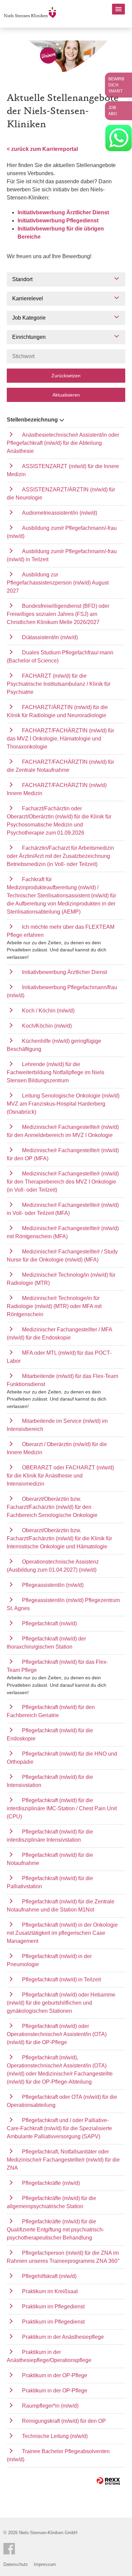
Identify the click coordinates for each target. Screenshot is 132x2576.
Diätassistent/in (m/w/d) (50, 637)
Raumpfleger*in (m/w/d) (50, 2406)
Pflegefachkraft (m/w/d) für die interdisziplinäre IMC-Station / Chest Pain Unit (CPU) (62, 1808)
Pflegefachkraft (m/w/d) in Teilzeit (61, 1980)
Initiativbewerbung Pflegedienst (58, 221)
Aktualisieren (66, 395)
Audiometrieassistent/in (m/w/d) (60, 513)
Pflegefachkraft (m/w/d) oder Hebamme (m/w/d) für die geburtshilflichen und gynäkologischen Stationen (61, 2003)
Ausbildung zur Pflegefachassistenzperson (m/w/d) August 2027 (58, 583)
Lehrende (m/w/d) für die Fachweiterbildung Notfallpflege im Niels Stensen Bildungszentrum (56, 1072)
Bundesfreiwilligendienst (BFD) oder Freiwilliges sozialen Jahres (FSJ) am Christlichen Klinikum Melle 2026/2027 (58, 614)
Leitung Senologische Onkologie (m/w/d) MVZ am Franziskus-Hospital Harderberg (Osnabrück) (63, 1104)
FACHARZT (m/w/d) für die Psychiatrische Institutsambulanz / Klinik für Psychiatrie (59, 684)
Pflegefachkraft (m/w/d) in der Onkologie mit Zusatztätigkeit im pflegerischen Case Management (62, 1933)
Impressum (45, 2564)
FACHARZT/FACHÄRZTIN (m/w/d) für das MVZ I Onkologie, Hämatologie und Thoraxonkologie (60, 739)
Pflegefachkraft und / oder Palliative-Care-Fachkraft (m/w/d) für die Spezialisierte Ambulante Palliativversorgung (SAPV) (59, 2128)
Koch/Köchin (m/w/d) (47, 1026)
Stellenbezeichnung (32, 420)
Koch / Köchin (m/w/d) (48, 1011)
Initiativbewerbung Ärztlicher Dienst (63, 212)
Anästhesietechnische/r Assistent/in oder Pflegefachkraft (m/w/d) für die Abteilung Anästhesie (63, 443)
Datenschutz (16, 2564)
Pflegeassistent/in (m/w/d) (53, 1585)
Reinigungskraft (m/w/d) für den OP (64, 2421)
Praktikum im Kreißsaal (50, 2291)
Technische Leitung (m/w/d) (55, 2436)
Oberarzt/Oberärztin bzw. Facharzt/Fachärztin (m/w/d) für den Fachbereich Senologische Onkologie (52, 1507)
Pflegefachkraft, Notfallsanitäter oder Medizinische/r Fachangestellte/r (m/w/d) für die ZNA (63, 2160)
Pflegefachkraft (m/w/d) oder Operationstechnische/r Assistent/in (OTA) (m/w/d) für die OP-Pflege (57, 2034)
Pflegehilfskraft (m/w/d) (49, 2276)
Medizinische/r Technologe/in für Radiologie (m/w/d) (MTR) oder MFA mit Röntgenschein (54, 1306)
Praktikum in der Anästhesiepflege (63, 2337)
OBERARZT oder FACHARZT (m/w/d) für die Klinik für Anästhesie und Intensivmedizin (60, 1476)
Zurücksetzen (66, 376)
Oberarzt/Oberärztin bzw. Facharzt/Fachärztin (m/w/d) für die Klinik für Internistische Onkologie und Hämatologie (59, 1538)
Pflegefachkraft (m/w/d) (49, 1623)
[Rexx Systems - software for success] (108, 2481)
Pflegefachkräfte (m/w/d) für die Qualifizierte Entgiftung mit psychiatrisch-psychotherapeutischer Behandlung (56, 2230)
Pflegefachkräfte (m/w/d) (51, 2183)
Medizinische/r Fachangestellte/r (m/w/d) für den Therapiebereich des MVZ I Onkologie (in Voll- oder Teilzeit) (63, 1182)
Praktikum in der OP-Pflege (55, 2375)
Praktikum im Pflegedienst (53, 2307)
